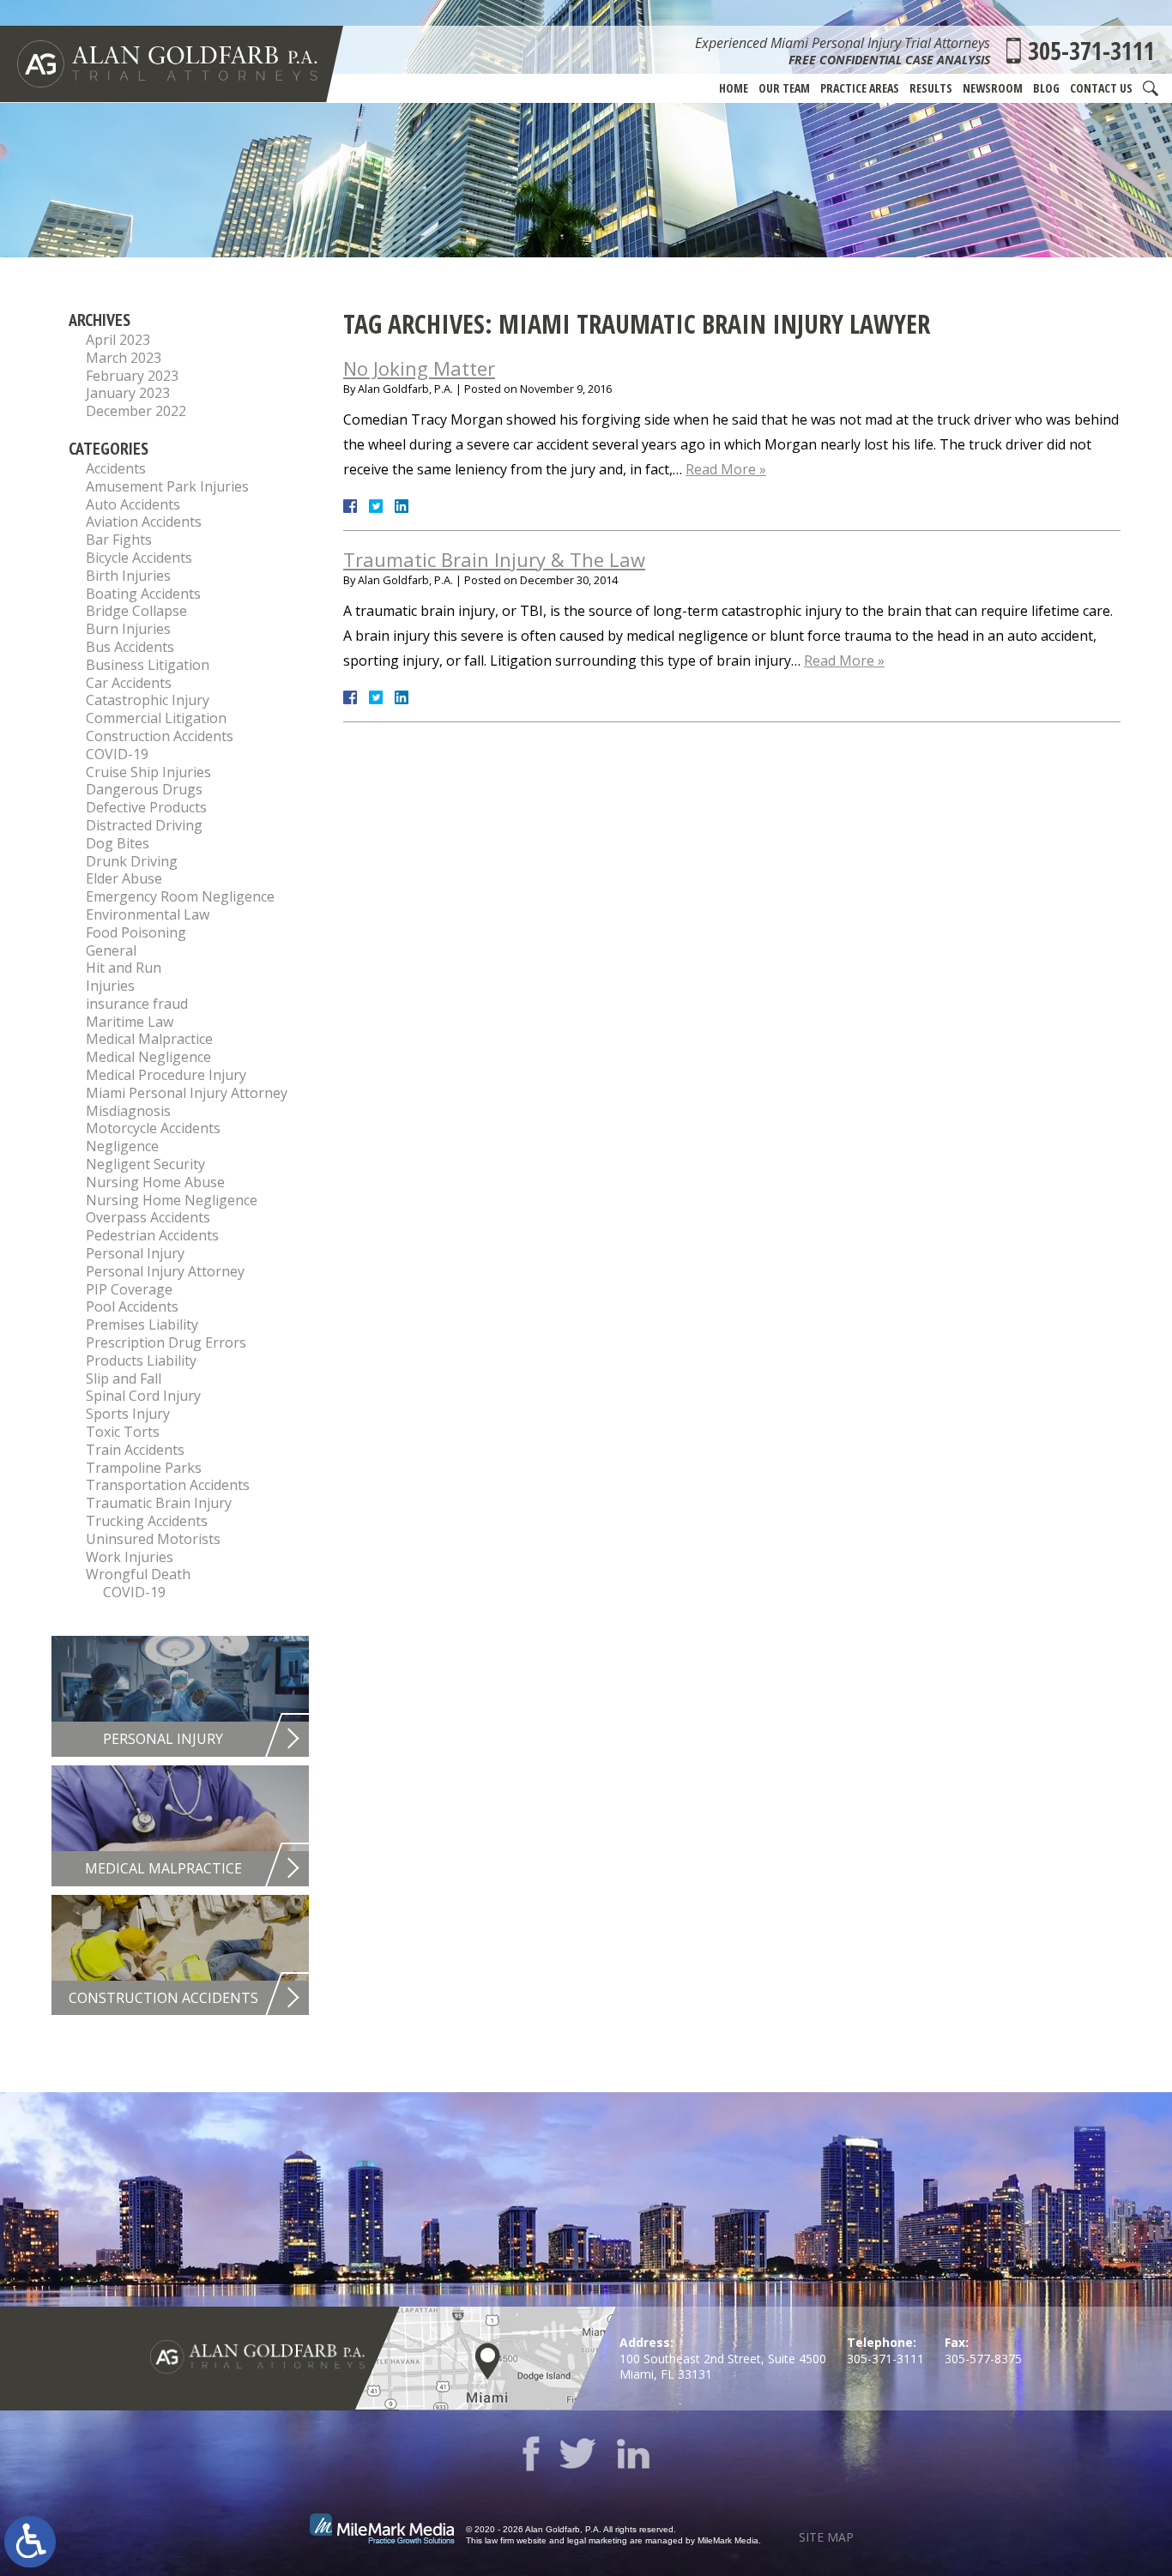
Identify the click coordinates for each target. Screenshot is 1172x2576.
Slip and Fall (124, 1378)
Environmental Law (148, 914)
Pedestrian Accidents (152, 1235)
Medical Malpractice (149, 1039)
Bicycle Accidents (139, 558)
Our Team (784, 88)
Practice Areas (860, 88)
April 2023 (118, 340)
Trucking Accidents (147, 1521)
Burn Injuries (128, 629)
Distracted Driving (144, 825)
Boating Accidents (143, 594)
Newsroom (993, 88)
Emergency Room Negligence (180, 896)
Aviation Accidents (144, 522)
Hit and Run (124, 968)
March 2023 (124, 358)
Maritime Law (130, 1022)
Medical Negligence (148, 1057)
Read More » (726, 469)
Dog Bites (118, 843)
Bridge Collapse (136, 611)
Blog (1046, 88)
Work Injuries (130, 1557)
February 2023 (132, 376)
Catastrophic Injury (148, 700)
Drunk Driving (132, 861)
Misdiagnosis (128, 1111)
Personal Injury (135, 1253)
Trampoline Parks (144, 1468)
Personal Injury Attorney (165, 1271)
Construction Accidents (160, 736)
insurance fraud (137, 1004)
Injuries (110, 986)
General (111, 950)
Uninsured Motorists (153, 1539)
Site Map (826, 2537)
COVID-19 (117, 754)
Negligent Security (145, 1164)
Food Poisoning (136, 932)
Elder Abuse (124, 878)
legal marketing (597, 2540)
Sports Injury (128, 1414)
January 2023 (128, 393)
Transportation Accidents (168, 1485)
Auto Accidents (133, 504)
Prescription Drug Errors (166, 1342)
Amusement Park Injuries (167, 486)
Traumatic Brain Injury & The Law (494, 559)
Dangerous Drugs (144, 789)
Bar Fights (119, 540)
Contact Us (1101, 88)
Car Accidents (129, 683)
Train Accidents (135, 1450)
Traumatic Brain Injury (159, 1503)
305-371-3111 (1091, 51)
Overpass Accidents (148, 1217)
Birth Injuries (128, 576)
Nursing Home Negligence (172, 1200)
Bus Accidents (130, 647)
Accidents (116, 468)
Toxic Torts (123, 1432)
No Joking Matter (419, 368)
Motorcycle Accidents (153, 1128)
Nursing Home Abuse (155, 1182)
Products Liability (141, 1360)
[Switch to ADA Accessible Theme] (30, 2542)
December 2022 (136, 411)
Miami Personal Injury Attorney (187, 1093)
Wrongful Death (138, 1574)
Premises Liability (142, 1324)
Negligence (122, 1146)
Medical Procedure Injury (166, 1075)
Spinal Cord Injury (143, 1396)
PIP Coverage (129, 1289)
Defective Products (146, 807)
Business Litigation (148, 665)
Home (734, 88)
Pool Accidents (132, 1306)
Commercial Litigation (156, 718)
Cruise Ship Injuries (148, 772)
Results (931, 88)
